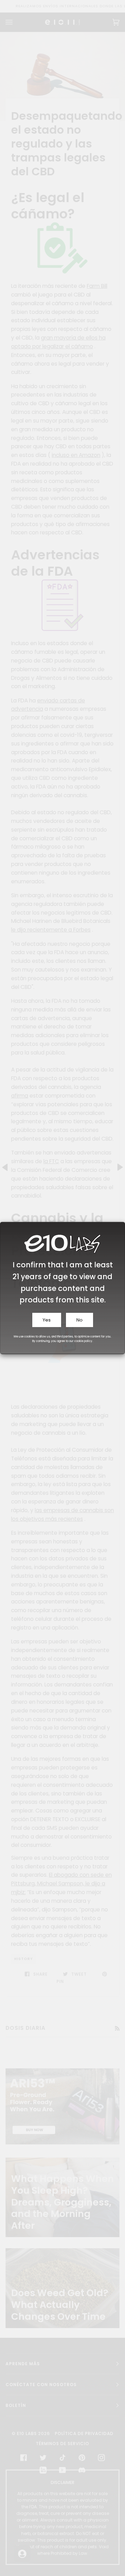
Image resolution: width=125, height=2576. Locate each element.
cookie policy (83, 1341)
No (80, 1320)
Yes (47, 1320)
